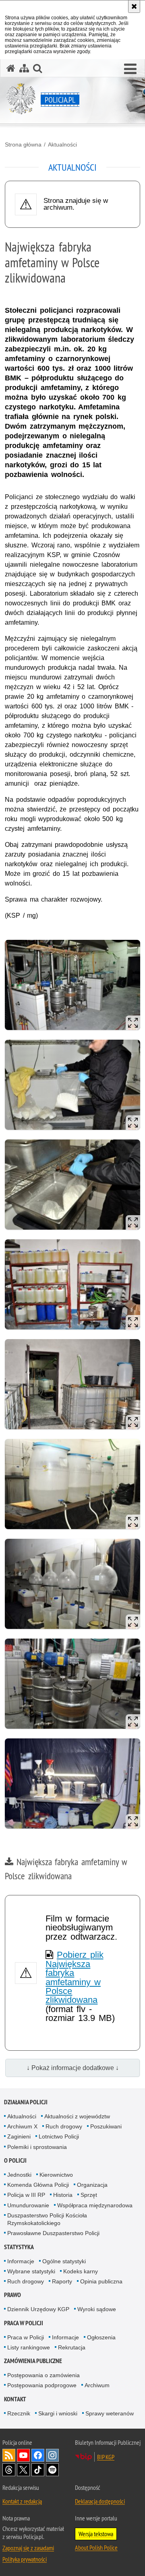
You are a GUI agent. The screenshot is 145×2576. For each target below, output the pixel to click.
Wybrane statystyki (31, 2271)
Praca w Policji (24, 2323)
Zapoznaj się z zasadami (28, 2548)
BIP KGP (106, 2457)
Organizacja (92, 2185)
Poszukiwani (106, 2126)
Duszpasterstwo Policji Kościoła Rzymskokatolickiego (47, 2219)
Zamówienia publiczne (33, 2361)
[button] (130, 69)
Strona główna (23, 144)
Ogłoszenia (101, 2337)
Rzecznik (19, 2413)
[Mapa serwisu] (24, 68)
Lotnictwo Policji (59, 2136)
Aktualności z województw (77, 2116)
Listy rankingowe (29, 2347)
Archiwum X (22, 2126)
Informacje (21, 2261)
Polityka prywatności (25, 2559)
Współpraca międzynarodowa (95, 2205)
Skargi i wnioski (58, 2413)
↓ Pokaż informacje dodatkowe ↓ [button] (73, 2068)
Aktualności (62, 144)
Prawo (12, 2295)
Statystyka (19, 2247)
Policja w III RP (26, 2195)
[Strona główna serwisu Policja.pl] (11, 68)
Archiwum (97, 2385)
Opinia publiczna (101, 2281)
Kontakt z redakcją (22, 2501)
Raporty (62, 2281)
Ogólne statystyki (64, 2261)
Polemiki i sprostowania (37, 2147)
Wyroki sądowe (97, 2309)
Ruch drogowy (64, 2126)
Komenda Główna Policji (38, 2185)
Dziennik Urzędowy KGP (38, 2309)
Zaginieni (19, 2136)
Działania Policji (26, 2102)
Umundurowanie (28, 2205)
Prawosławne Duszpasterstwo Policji (53, 2233)
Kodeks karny (81, 2271)
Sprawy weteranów (110, 2413)
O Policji (15, 2160)
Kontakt (15, 2399)
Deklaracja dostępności (100, 2501)
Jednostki (19, 2175)
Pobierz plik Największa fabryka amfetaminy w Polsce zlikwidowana (74, 1977)
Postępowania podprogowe (42, 2385)
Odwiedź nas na (23, 2455)
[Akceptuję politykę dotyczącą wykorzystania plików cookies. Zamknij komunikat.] (134, 6)
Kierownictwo (56, 2175)
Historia (63, 2195)
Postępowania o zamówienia (43, 2375)
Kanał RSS (9, 2455)
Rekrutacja (72, 2347)
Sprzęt (89, 2195)
